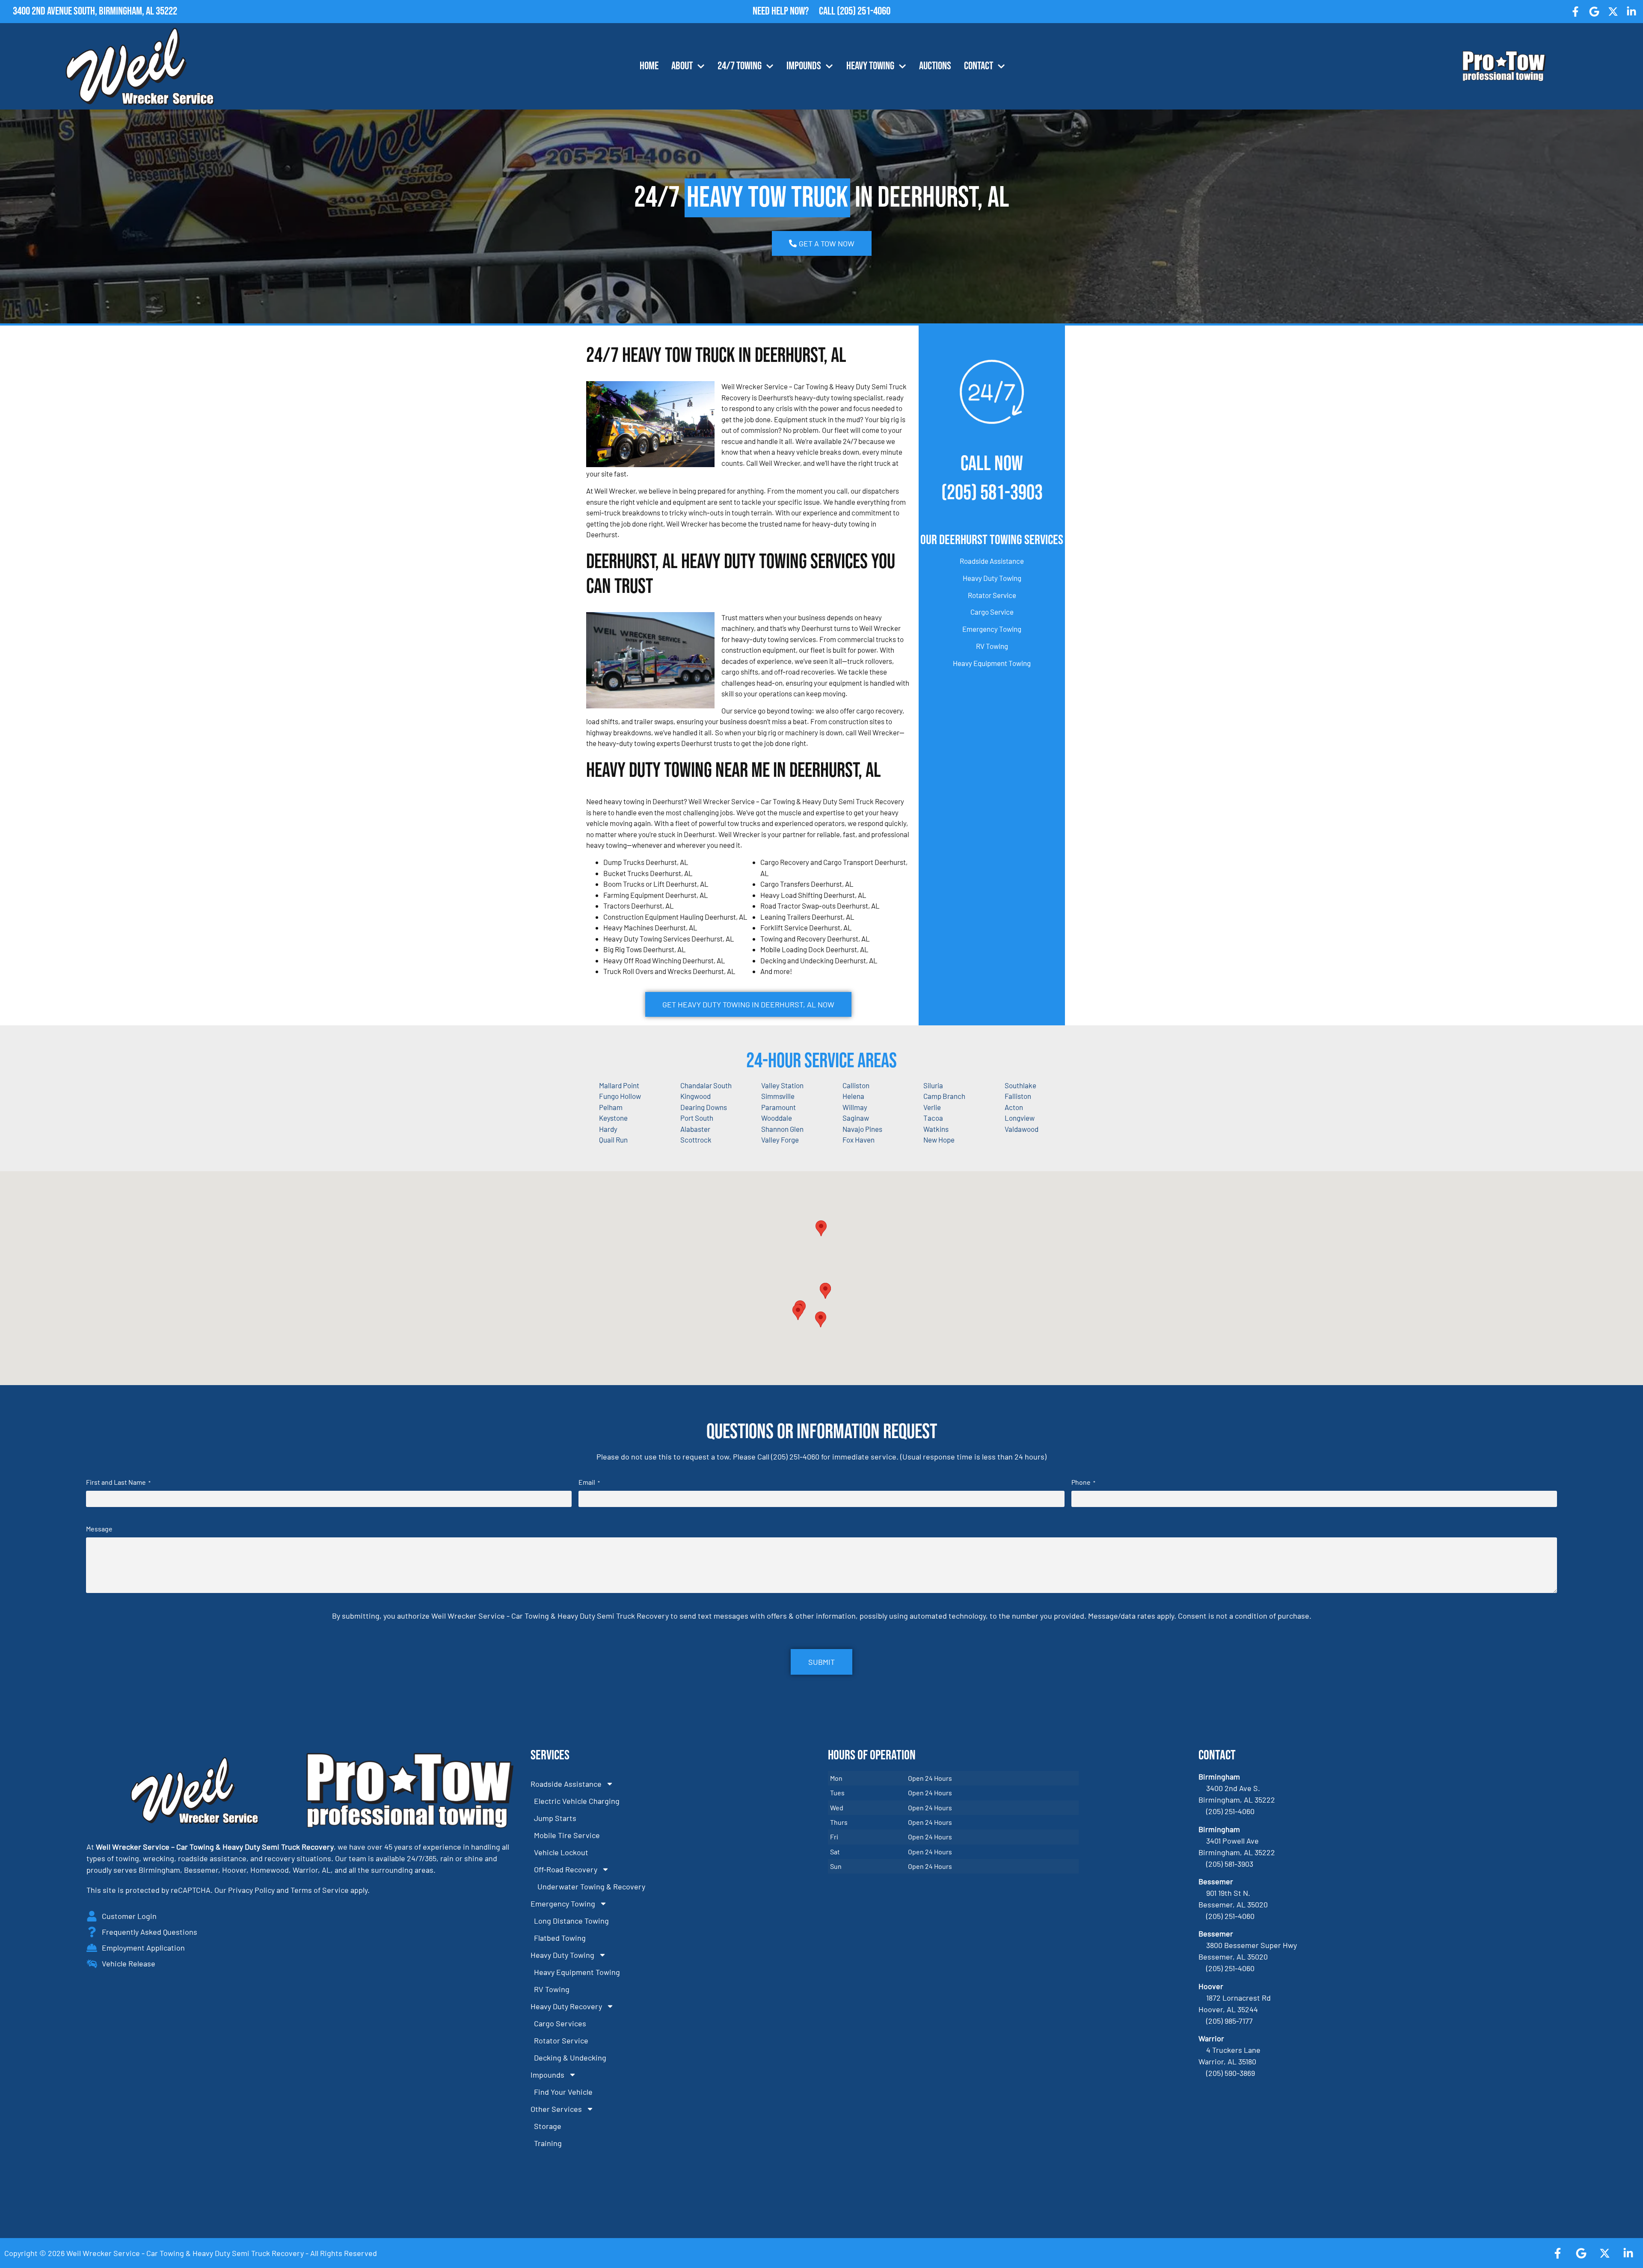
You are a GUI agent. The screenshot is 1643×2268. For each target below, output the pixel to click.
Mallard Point (619, 1085)
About (682, 66)
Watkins (936, 1129)
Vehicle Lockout (561, 1852)
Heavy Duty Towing (992, 578)
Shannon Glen (782, 1129)
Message (99, 1529)
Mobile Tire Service (567, 1835)
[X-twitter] (1613, 12)
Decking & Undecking (570, 2058)
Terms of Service (320, 1890)
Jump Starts (555, 1818)
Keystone (613, 1118)
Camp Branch (944, 1096)
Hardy (608, 1129)
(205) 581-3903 (992, 493)
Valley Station (782, 1085)
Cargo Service (992, 612)
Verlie (932, 1107)
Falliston (1018, 1096)
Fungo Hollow (620, 1096)
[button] (825, 1291)
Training (548, 2143)
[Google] (1594, 12)
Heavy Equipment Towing (992, 663)
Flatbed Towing (560, 1938)
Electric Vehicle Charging (577, 1801)
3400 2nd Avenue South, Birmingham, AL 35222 (95, 11)
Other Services (556, 2109)
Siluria (933, 1085)
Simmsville (778, 1096)
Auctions (935, 66)
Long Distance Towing (571, 1921)
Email (589, 1482)
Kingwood (695, 1096)
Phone (1083, 1482)
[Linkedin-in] (1631, 12)
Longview (1020, 1118)
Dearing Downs (704, 1107)
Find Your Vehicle (563, 2092)
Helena (853, 1096)
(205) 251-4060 (864, 11)
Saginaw (856, 1118)
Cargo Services (560, 2023)
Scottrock (696, 1140)
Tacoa (933, 1118)
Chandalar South (706, 1085)
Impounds (804, 66)
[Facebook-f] (1576, 12)
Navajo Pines (862, 1129)
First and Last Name (118, 1482)
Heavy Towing (870, 66)
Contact (979, 66)
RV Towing (992, 646)
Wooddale (777, 1118)
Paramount (778, 1107)
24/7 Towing (740, 66)
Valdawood (1022, 1129)
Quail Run (613, 1140)
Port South (697, 1118)
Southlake (1020, 1085)
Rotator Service (992, 595)
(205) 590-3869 (1231, 2073)
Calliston (856, 1085)
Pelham (611, 1107)
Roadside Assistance (992, 561)
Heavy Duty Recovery (566, 2006)
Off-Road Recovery (566, 1869)
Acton (1014, 1107)
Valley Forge (780, 1140)
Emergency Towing (992, 629)
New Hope (939, 1140)
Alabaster (695, 1129)
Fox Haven (859, 1140)
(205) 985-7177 (1229, 2021)
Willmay (855, 1107)
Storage (548, 2126)
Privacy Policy (251, 1890)
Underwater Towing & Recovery (591, 1886)
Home (649, 66)
